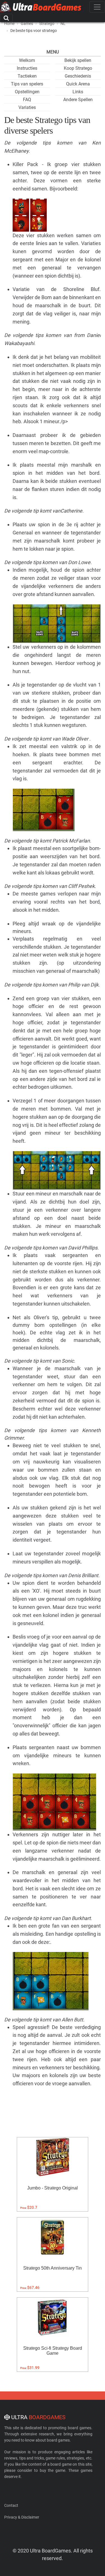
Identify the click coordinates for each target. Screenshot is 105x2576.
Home (9, 24)
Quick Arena (78, 84)
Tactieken (27, 76)
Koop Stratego (78, 68)
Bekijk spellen (78, 60)
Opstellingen (27, 92)
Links (78, 92)
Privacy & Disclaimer (22, 2517)
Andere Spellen (78, 100)
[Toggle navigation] (97, 7)
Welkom (27, 60)
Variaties (27, 107)
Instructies (27, 68)
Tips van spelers (27, 84)
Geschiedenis (78, 76)
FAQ (27, 100)
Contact (11, 2505)
